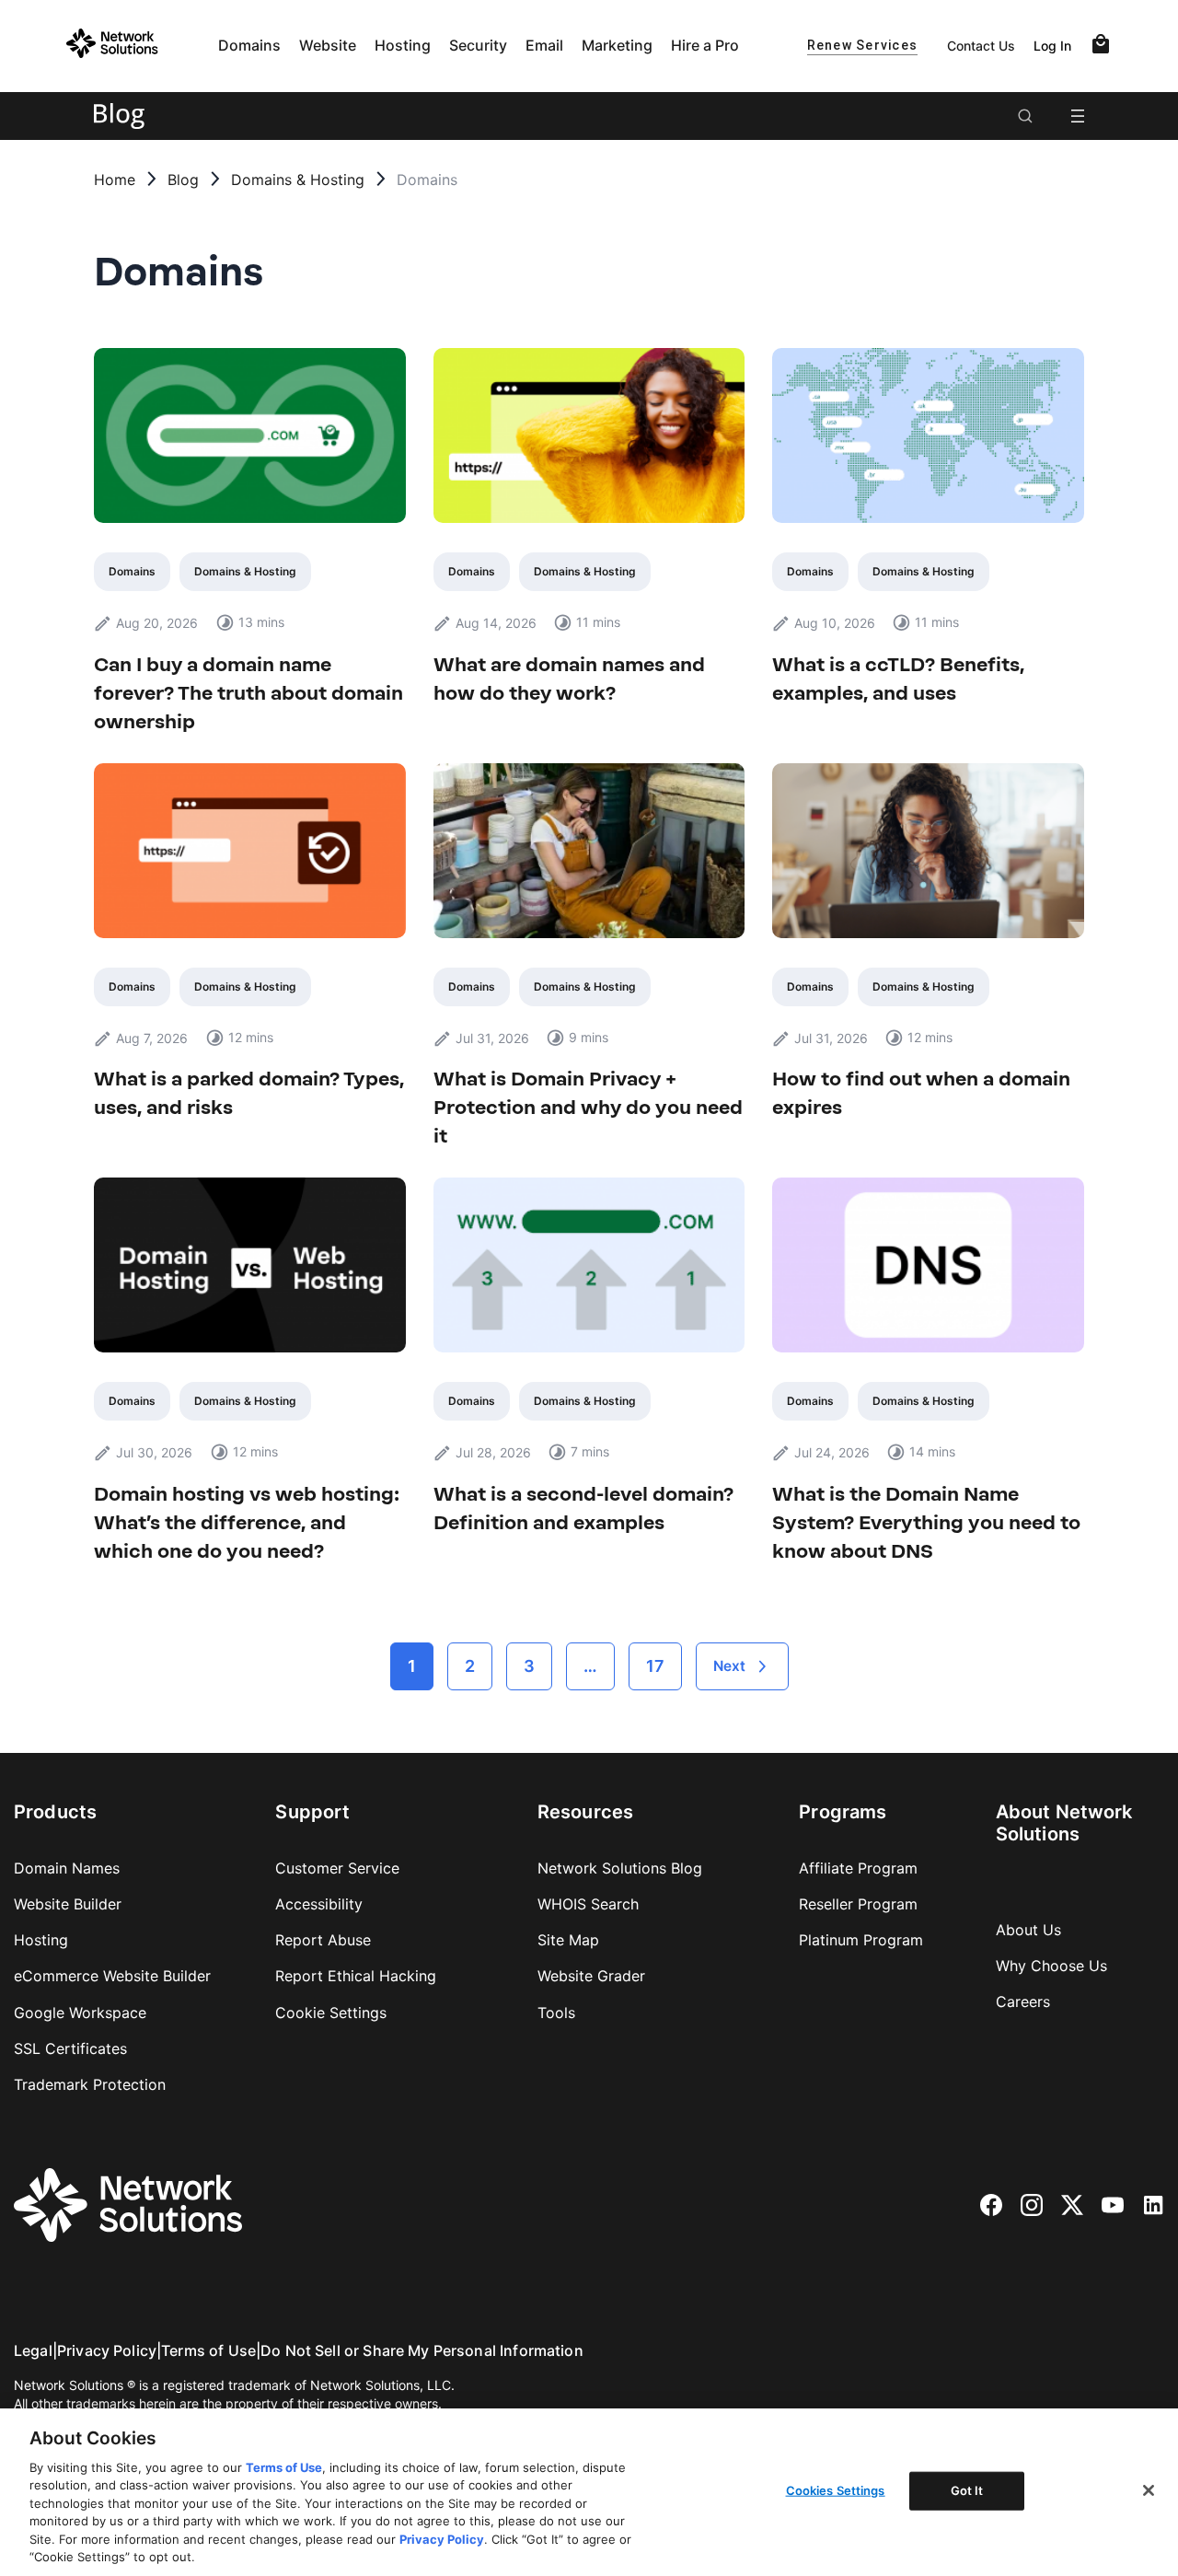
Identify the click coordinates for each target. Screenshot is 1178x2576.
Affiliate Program (858, 1868)
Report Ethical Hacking (356, 1976)
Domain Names (67, 1868)
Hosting (403, 45)
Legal (33, 2350)
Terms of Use (208, 2350)
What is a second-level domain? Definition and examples (583, 1508)
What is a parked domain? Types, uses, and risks (249, 1093)
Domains (249, 45)
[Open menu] (1078, 116)
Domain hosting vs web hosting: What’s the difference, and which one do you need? (247, 1522)
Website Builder (68, 1904)
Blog (183, 180)
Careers (1023, 2002)
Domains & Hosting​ (298, 180)
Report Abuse (323, 1940)
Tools (556, 2013)
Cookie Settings (331, 2013)
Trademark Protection (90, 2084)
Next (729, 1666)
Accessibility (319, 1904)
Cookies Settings (836, 2490)
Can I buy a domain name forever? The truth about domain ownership (248, 693)
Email (544, 45)
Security (478, 45)
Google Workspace (80, 2013)
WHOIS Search (588, 1904)
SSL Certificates (70, 2048)
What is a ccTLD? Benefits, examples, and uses (898, 679)
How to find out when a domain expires (921, 1093)
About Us (1028, 1930)
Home (115, 180)
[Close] (1149, 2490)
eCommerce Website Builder (112, 1976)
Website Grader (591, 1976)
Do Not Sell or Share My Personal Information (422, 2350)
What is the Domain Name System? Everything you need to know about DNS (926, 1522)
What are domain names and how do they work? (569, 679)
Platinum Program (861, 1940)
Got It (967, 2490)
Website (328, 45)
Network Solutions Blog (620, 1868)
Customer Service (337, 1868)
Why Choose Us (1051, 1966)
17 (655, 1666)
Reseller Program (858, 1904)
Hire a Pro (705, 45)
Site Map (568, 1940)
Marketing (617, 45)
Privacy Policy (107, 2350)
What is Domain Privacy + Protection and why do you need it (588, 1107)
